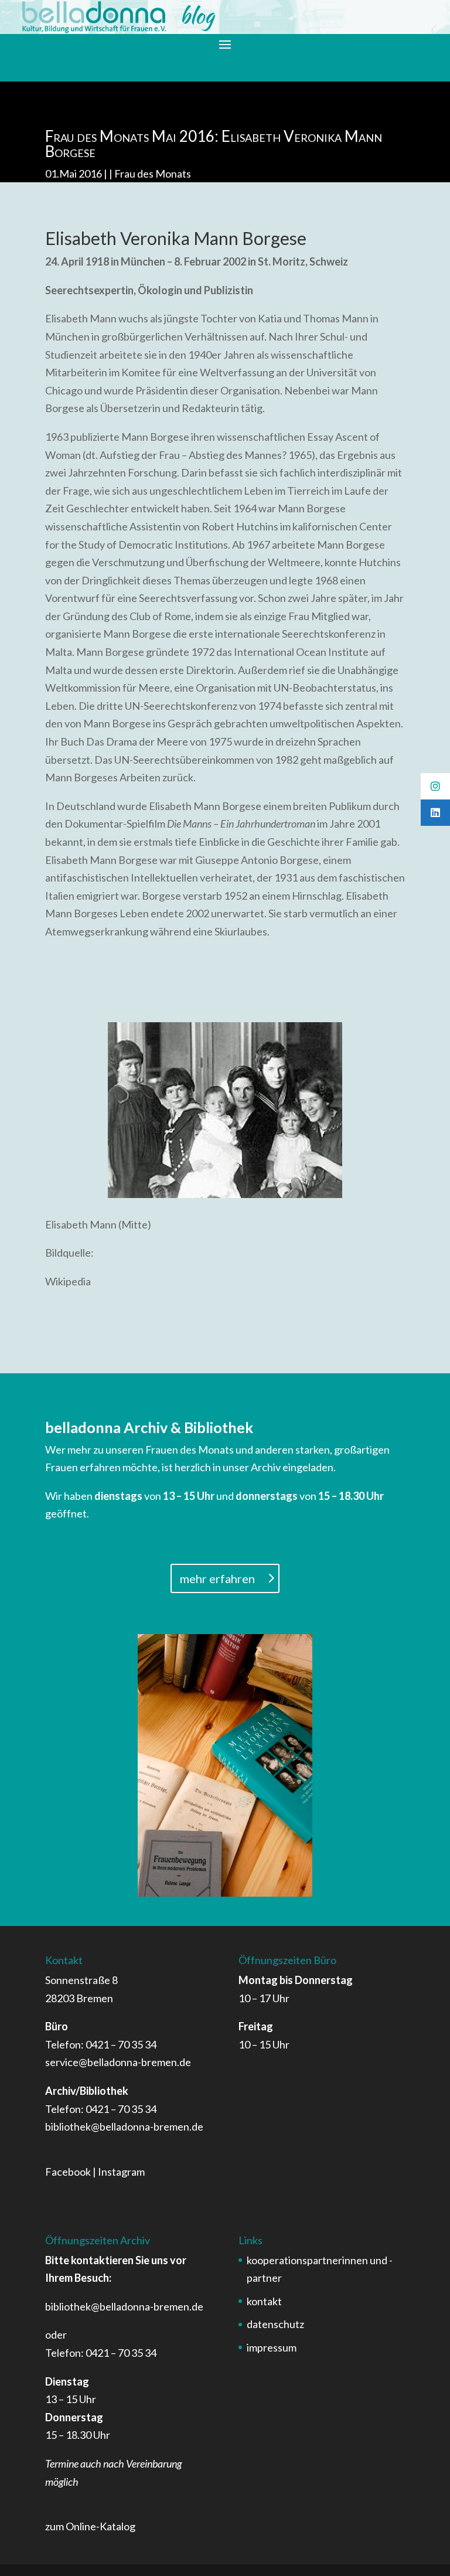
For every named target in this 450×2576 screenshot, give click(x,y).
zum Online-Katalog (90, 2526)
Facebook (68, 2172)
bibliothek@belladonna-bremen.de (124, 2126)
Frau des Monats (153, 173)
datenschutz (275, 2324)
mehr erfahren (217, 1578)
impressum (272, 2347)
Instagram (121, 2172)
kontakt (264, 2301)
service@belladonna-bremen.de (118, 2062)
